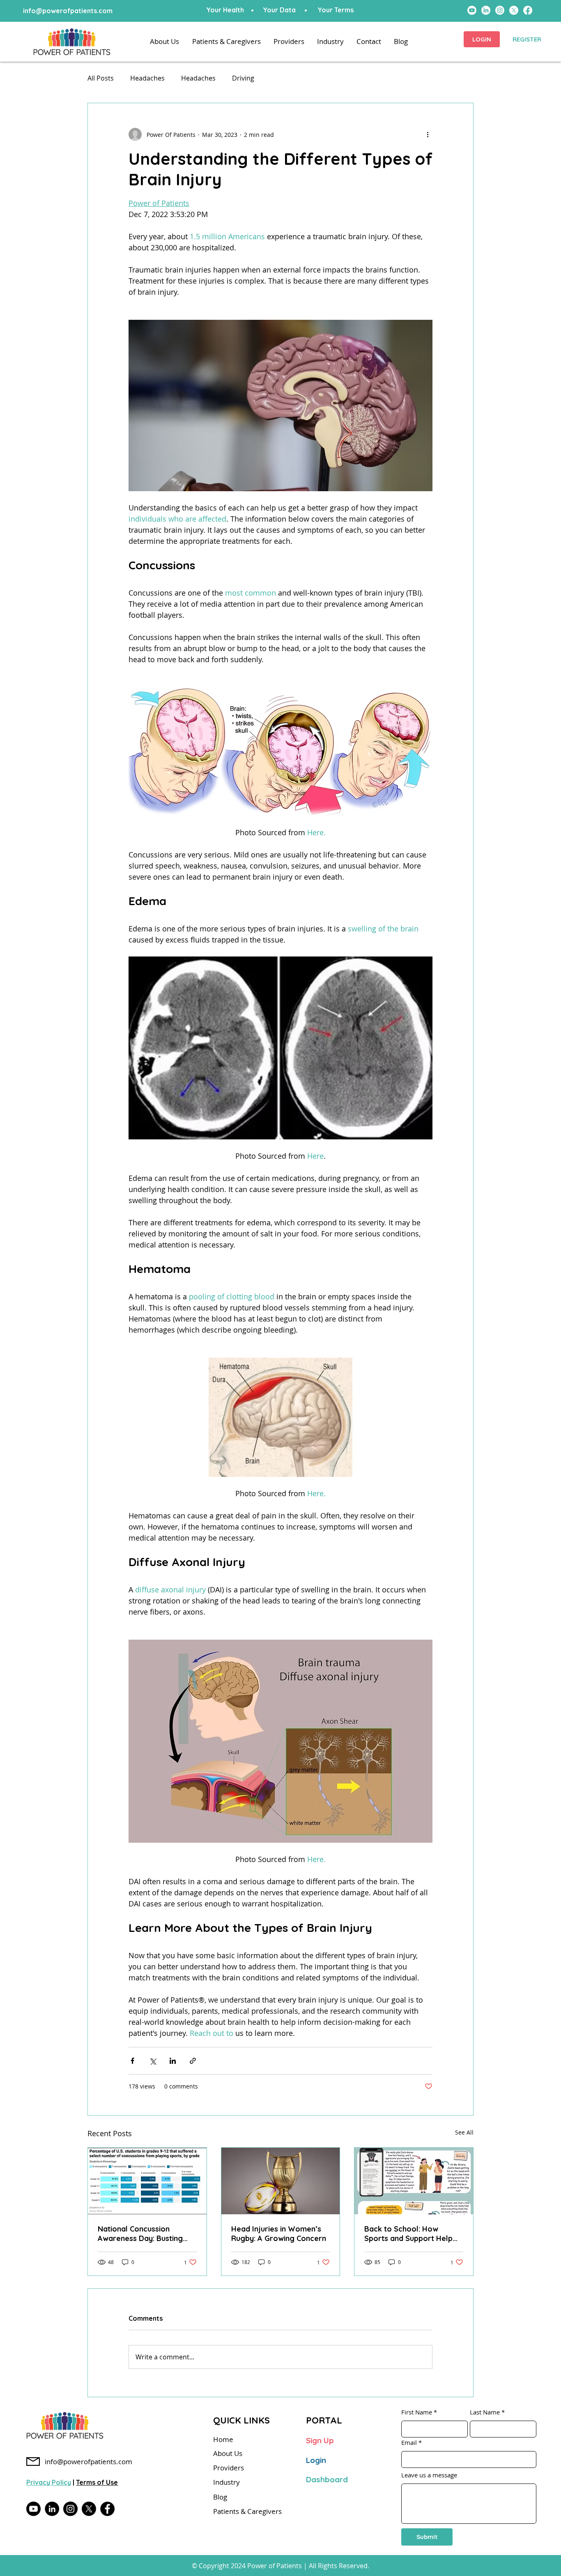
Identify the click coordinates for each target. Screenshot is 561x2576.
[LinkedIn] (52, 2509)
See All (464, 2132)
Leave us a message (429, 2475)
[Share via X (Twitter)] (153, 2061)
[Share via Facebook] (132, 2061)
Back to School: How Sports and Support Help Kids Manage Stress (408, 2234)
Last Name (485, 2412)
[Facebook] (107, 2509)
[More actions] (428, 134)
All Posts (101, 78)
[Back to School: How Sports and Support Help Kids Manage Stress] (414, 2181)
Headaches (147, 78)
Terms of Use (97, 2482)
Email (409, 2443)
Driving (243, 78)
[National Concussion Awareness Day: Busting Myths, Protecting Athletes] (147, 2181)
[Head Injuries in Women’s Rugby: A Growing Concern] (281, 2181)
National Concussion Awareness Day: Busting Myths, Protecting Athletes (145, 2234)
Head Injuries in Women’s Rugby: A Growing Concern (279, 2234)
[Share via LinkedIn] (173, 2061)
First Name (417, 2412)
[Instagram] (70, 2509)
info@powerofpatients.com (68, 11)
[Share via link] (193, 2061)
